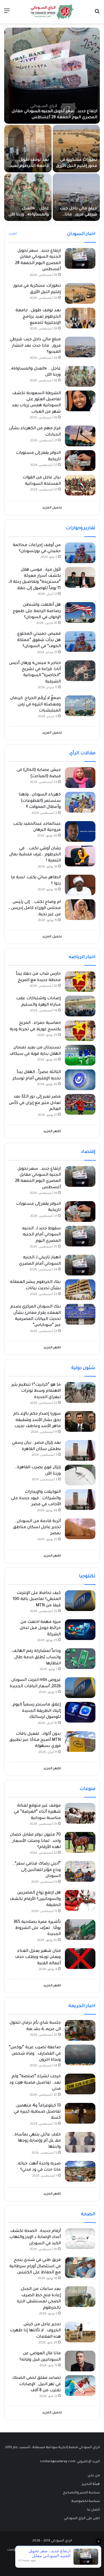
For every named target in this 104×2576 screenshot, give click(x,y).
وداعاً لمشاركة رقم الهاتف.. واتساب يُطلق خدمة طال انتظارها (35, 1658)
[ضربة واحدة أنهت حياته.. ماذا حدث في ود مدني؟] (80, 2171)
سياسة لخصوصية (86, 2501)
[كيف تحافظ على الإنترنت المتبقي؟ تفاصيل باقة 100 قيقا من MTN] (80, 1601)
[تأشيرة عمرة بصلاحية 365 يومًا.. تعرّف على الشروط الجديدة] (80, 1930)
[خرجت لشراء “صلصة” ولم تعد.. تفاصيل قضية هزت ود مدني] (80, 2084)
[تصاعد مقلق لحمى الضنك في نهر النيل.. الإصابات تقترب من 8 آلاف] (80, 2386)
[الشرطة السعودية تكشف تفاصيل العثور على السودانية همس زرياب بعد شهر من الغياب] (80, 401)
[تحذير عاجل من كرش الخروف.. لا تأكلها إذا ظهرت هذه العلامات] (80, 2332)
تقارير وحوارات (81, 528)
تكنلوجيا (87, 1576)
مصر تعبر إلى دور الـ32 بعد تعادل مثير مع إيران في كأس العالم (35, 1103)
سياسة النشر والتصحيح (81, 2493)
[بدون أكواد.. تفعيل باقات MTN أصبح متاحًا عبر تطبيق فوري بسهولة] (80, 1741)
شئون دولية (83, 1368)
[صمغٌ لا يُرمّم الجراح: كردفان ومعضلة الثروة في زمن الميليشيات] (80, 706)
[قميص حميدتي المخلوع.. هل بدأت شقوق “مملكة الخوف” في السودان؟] (80, 641)
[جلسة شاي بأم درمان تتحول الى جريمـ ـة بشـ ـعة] (80, 2030)
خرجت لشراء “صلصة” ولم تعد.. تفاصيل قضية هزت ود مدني (35, 2083)
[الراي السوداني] (52, 12)
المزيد (13, 234)
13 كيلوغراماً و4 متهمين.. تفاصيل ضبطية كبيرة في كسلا (37, 2112)
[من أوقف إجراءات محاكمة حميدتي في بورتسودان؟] (80, 553)
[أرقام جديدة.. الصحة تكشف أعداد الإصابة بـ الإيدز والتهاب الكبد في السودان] (80, 2239)
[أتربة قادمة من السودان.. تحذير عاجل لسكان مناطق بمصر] (80, 1529)
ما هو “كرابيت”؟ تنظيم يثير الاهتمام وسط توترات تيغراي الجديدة (36, 1391)
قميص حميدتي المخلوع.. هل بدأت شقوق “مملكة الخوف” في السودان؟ (38, 640)
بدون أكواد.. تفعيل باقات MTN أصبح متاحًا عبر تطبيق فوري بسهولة (35, 1740)
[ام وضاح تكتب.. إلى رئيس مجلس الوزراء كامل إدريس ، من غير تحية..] (80, 910)
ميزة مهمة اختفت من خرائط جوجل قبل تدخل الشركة (40, 1629)
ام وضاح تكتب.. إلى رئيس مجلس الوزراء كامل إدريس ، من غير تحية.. (35, 909)
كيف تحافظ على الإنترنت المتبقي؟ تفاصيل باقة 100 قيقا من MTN (37, 1600)
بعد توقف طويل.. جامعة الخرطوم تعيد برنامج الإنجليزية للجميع (38, 317)
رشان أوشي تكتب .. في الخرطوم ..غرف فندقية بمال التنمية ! (35, 855)
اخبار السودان (81, 234)
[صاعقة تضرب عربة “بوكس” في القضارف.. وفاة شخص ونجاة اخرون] (80, 2055)
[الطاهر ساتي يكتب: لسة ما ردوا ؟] (80, 885)
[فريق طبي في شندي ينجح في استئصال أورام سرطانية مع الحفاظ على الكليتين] (80, 2268)
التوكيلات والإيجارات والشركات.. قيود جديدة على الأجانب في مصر (36, 1498)
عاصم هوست (17, 2550)
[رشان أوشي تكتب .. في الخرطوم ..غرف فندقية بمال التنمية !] (80, 856)
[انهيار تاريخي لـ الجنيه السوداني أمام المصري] (80, 1265)
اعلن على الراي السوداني (82, 2519)
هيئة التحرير (91, 2484)
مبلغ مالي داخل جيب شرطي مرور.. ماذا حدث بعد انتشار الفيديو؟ (35, 346)
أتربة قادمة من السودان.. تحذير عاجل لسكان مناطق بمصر (37, 1528)
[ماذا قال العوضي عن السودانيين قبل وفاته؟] (80, 2361)
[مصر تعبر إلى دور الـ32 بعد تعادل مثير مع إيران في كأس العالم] (80, 1104)
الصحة (88, 2214)
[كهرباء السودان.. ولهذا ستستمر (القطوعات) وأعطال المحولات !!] (80, 802)
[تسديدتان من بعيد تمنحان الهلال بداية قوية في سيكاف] (80, 1055)
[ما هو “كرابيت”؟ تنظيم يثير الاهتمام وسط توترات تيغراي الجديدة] (80, 1392)
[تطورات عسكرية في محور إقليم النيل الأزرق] (76, 149)
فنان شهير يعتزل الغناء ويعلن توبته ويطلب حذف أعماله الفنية (38, 1957)
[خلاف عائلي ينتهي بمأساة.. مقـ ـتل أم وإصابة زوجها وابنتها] (80, 2142)
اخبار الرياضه (82, 957)
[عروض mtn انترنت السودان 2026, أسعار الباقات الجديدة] (80, 1688)
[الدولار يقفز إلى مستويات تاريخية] (80, 461)
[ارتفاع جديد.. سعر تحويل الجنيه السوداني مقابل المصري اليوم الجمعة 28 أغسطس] (52, 76)
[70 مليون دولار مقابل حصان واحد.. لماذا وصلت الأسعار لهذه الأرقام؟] (80, 1842)
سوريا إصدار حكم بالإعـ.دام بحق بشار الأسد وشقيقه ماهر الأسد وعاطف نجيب (37, 1420)
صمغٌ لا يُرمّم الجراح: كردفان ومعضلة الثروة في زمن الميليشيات (35, 705)
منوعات (87, 1789)
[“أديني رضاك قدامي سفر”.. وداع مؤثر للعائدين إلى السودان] (80, 1871)
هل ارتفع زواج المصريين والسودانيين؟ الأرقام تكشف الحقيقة (35, 1899)
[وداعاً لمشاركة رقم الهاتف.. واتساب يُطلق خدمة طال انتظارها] (80, 1659)
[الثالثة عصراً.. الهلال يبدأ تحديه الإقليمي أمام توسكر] (80, 1080)
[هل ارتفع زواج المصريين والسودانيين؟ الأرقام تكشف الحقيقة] (80, 1900)
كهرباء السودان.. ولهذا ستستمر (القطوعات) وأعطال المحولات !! (40, 801)
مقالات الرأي (82, 753)
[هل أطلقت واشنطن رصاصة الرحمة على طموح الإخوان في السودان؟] (80, 612)
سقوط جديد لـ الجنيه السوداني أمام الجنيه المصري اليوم (41, 1235)
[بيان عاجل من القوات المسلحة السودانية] (80, 485)
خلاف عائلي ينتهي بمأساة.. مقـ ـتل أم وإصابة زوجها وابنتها (37, 2141)
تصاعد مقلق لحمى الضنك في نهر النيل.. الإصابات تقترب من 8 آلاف (36, 2384)
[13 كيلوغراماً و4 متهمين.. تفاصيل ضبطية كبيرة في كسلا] (80, 2113)
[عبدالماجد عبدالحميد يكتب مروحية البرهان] (80, 831)
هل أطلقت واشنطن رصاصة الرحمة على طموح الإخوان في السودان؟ (37, 611)
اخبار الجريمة (82, 2006)
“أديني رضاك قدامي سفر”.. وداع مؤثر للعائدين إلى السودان (37, 1870)
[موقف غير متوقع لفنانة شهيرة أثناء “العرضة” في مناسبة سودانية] (80, 1813)
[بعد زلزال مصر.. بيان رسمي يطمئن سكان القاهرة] (80, 1450)
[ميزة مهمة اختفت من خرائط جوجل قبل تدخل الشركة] (80, 1630)
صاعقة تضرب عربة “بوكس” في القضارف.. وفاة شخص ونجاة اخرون (35, 2054)
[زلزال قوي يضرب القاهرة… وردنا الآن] (80, 1475)
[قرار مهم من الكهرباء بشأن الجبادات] (80, 436)
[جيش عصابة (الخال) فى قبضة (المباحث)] (80, 778)
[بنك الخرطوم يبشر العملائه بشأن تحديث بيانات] (80, 1290)
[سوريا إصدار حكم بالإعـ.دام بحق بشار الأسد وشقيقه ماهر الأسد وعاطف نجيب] (80, 1421)
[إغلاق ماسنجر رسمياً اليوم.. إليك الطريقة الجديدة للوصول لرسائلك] (80, 1712)
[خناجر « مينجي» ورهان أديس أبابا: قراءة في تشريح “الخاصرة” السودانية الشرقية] (80, 671)
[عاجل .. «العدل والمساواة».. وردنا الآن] (28, 197)
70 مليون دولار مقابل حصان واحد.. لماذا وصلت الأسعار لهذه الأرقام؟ (35, 1841)
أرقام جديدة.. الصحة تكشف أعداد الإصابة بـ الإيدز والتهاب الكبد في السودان (35, 2238)
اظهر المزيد (52, 1132)
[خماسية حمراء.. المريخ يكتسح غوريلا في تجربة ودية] (80, 1031)
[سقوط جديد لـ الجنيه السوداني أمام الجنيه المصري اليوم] (80, 1236)
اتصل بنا (93, 2510)
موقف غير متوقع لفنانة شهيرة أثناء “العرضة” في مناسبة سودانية (37, 1812)
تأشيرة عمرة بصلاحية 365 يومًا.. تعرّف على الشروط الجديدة (37, 1928)
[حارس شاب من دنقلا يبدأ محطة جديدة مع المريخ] (80, 981)
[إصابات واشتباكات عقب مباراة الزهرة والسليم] (80, 1006)
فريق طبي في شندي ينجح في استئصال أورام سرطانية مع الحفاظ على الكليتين (35, 2267)
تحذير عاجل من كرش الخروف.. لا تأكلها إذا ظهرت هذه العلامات (35, 2331)
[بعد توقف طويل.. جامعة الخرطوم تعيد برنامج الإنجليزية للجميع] (28, 149)
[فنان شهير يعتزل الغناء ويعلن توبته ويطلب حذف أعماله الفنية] (80, 1959)
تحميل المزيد (52, 508)
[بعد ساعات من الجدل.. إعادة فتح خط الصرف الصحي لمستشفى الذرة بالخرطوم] (80, 2297)
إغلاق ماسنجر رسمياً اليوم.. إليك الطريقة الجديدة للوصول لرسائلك (36, 1711)
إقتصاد (88, 1152)
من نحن (94, 2476)
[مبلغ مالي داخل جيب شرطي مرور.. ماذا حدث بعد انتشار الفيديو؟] (76, 197)
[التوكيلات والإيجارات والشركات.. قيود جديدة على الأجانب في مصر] (80, 1500)
